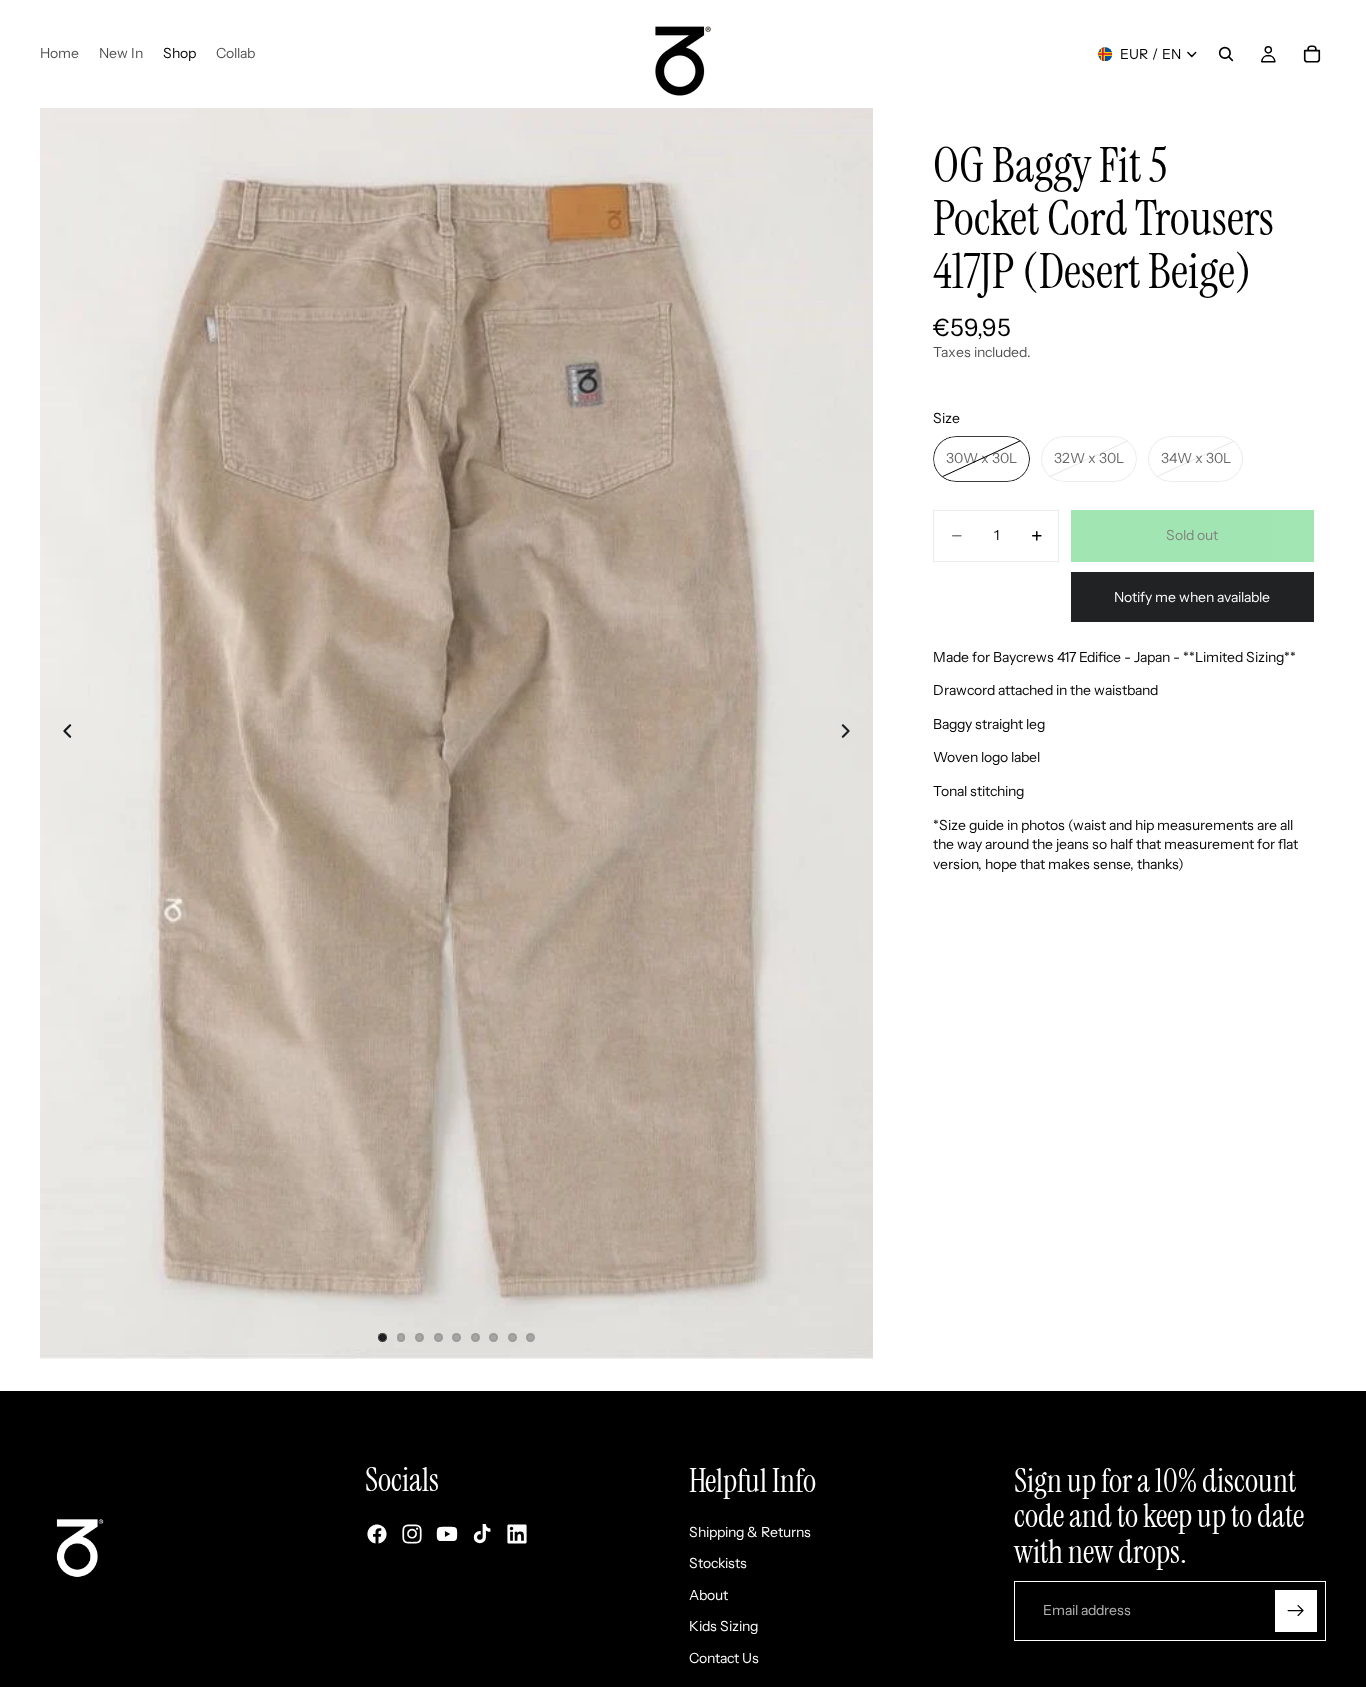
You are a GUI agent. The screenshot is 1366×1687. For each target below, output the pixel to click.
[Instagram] (412, 1535)
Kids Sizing (723, 1627)
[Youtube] (447, 1535)
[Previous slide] (62, 734)
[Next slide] (851, 734)
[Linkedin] (517, 1535)
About (708, 1595)
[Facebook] (377, 1535)
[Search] (1226, 54)
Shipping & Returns (750, 1532)
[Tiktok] (482, 1535)
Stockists (718, 1564)
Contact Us (724, 1658)
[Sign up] (1296, 1611)
